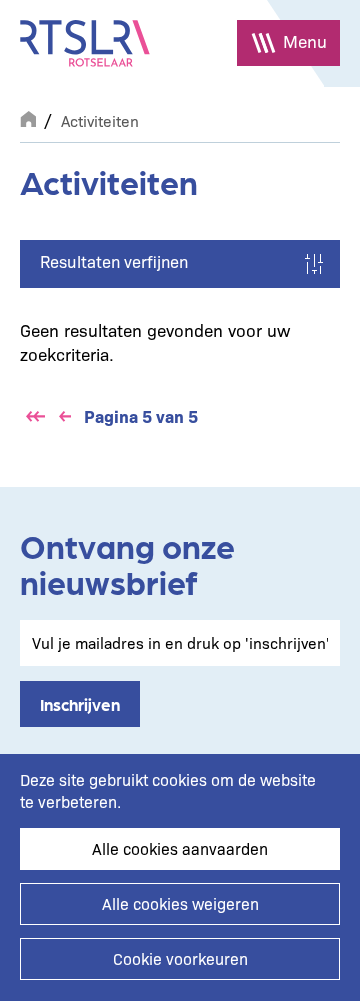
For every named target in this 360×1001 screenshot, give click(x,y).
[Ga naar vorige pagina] (65, 417)
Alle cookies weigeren (180, 903)
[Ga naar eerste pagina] (35, 417)
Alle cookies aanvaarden (180, 848)
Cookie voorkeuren (180, 958)
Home (28, 117)
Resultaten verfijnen (114, 261)
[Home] (85, 43)
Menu (305, 40)
